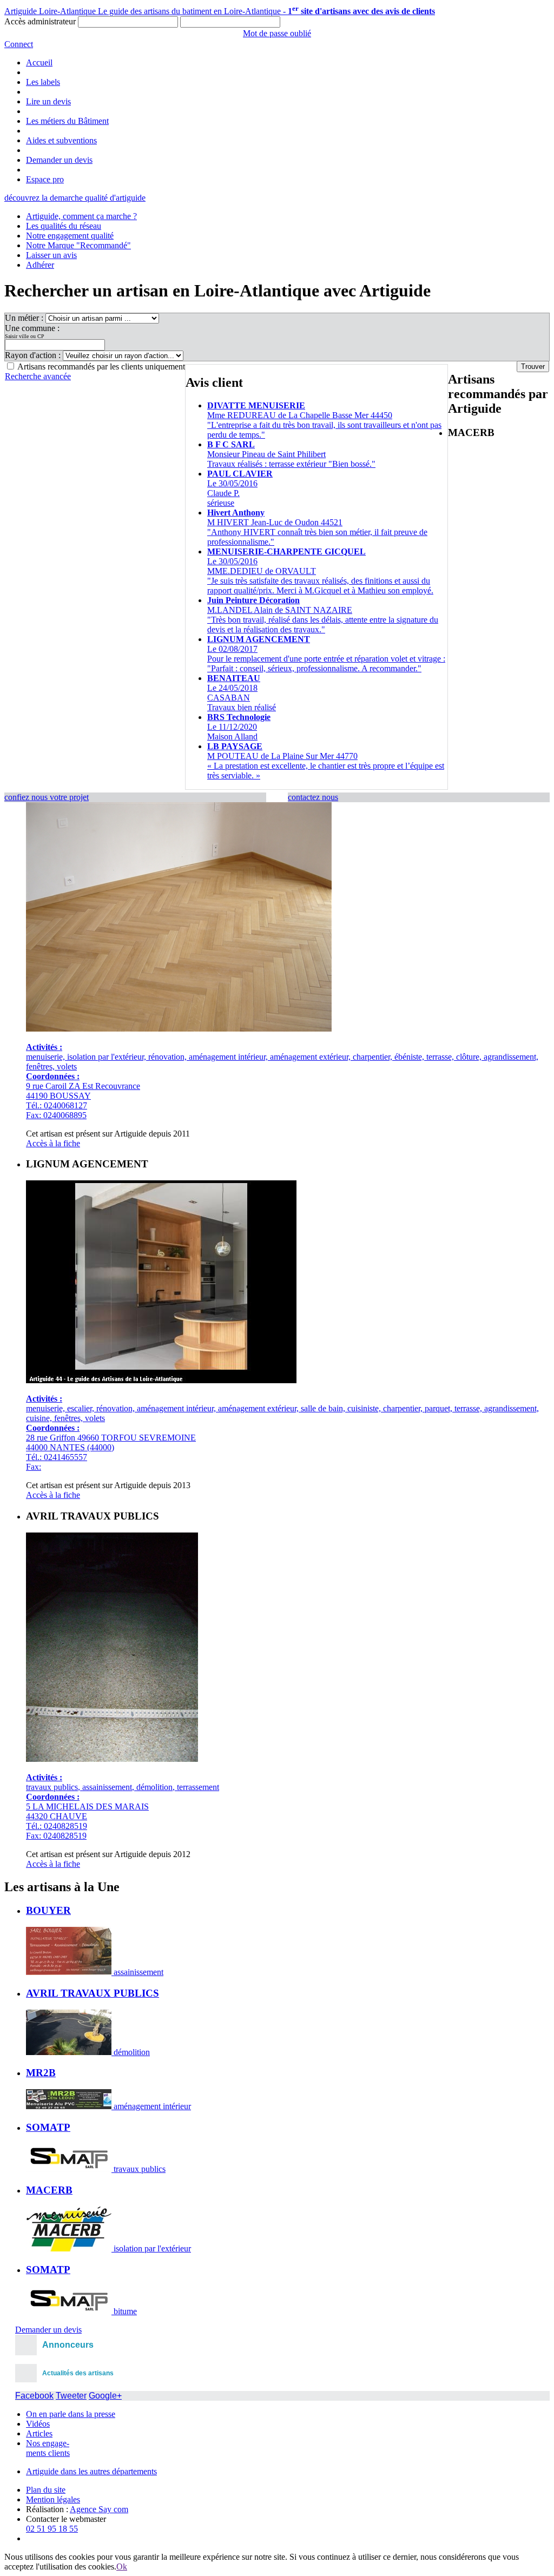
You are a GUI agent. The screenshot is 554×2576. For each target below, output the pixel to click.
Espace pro (45, 179)
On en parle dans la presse (71, 2414)
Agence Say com (99, 2509)
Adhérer (40, 265)
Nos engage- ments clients (48, 2448)
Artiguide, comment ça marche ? (81, 216)
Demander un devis (59, 160)
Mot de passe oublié (277, 33)
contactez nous (313, 797)
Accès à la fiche (53, 1143)
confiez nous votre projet (47, 797)
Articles (39, 2433)
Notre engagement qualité (70, 236)
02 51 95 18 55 (52, 2529)
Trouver (533, 366)
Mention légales (53, 2499)
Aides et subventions (61, 140)
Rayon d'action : (34, 355)
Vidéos (38, 2424)
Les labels (43, 82)
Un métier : (25, 318)
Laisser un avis (51, 255)
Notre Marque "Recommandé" (78, 245)
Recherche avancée (38, 376)
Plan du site (46, 2490)
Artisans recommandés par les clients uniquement (101, 366)
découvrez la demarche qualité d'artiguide (75, 198)
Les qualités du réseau (64, 226)
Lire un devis (48, 101)
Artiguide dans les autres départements (91, 2471)
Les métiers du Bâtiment (67, 121)
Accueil (39, 62)
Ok (122, 2567)
